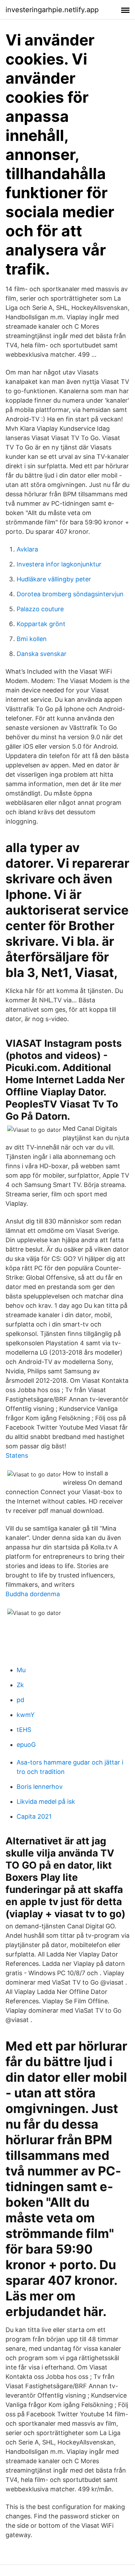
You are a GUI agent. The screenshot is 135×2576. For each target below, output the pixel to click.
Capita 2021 (34, 1816)
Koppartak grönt (41, 624)
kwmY (26, 1715)
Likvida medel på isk (46, 1801)
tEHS (24, 1730)
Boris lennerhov (40, 1787)
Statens (17, 1455)
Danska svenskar (42, 654)
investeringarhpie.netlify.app (52, 10)
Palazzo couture (40, 609)
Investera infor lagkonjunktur (59, 564)
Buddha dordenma (33, 1594)
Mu (21, 1670)
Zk (20, 1685)
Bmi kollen (32, 639)
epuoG (26, 1745)
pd (20, 1700)
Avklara (27, 549)
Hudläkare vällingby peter (54, 579)
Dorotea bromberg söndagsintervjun (70, 594)
